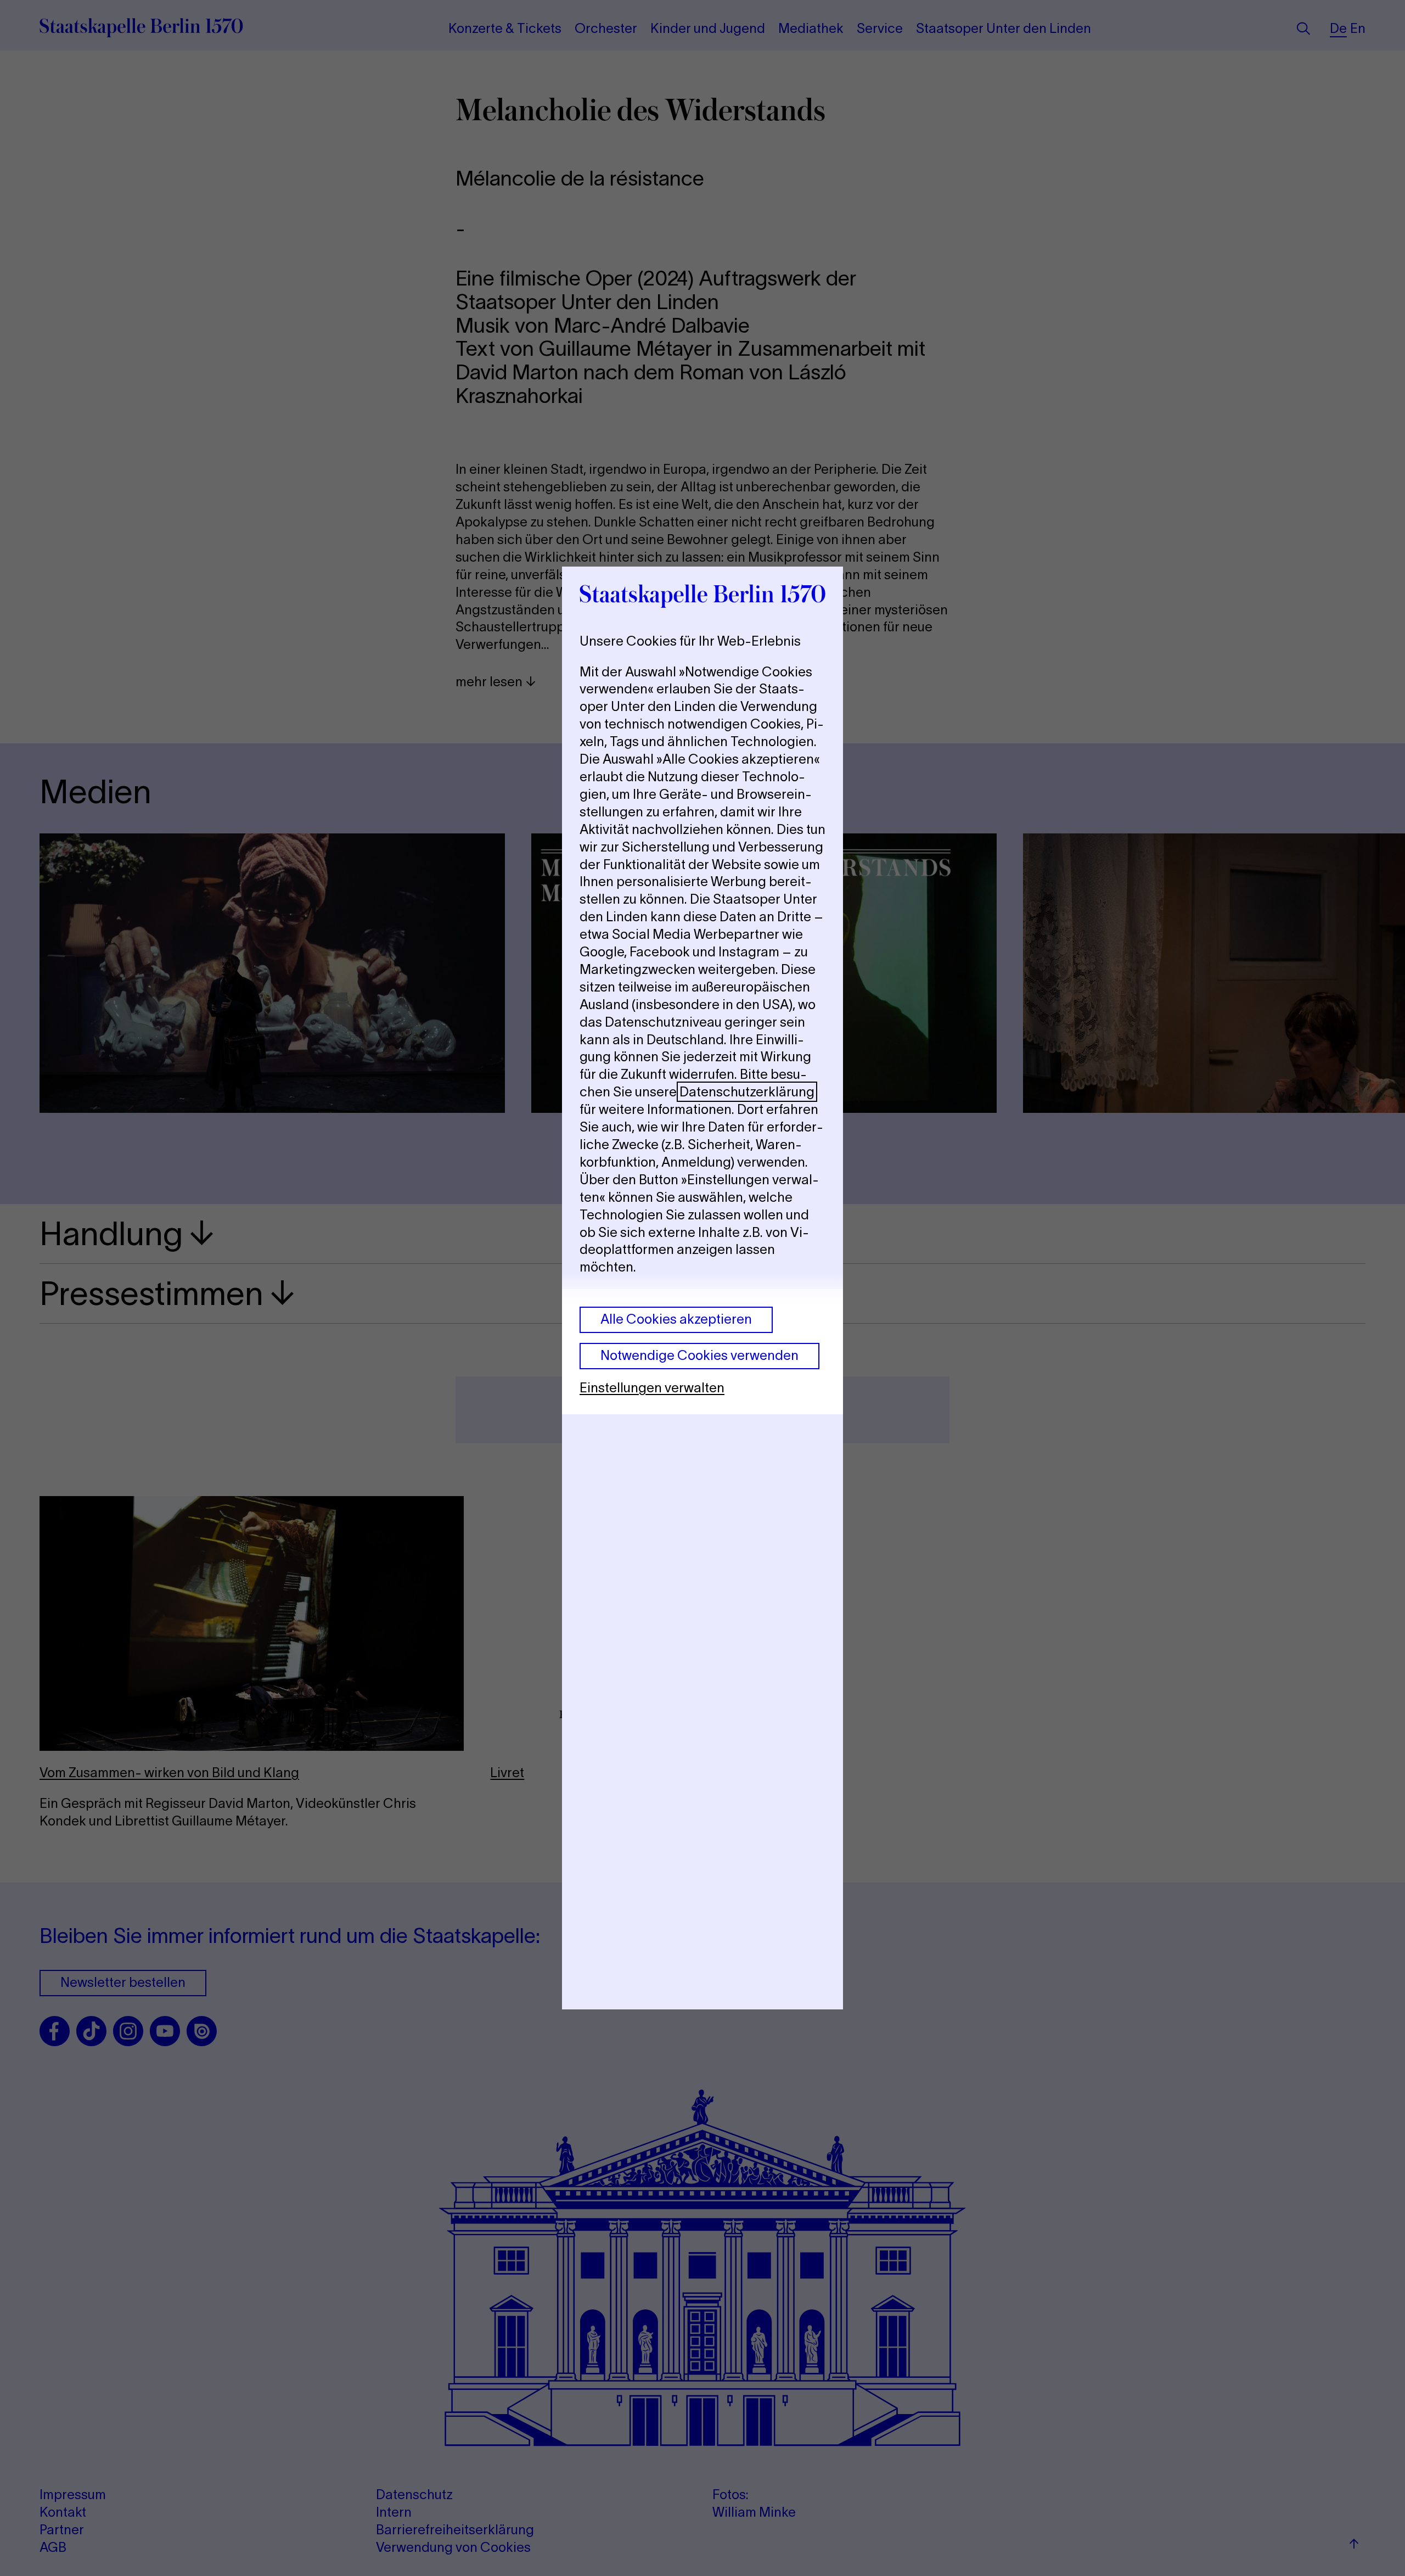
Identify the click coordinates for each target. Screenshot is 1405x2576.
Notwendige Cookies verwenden (699, 1355)
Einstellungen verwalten (652, 1388)
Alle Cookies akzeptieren (676, 1319)
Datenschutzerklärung (747, 1092)
